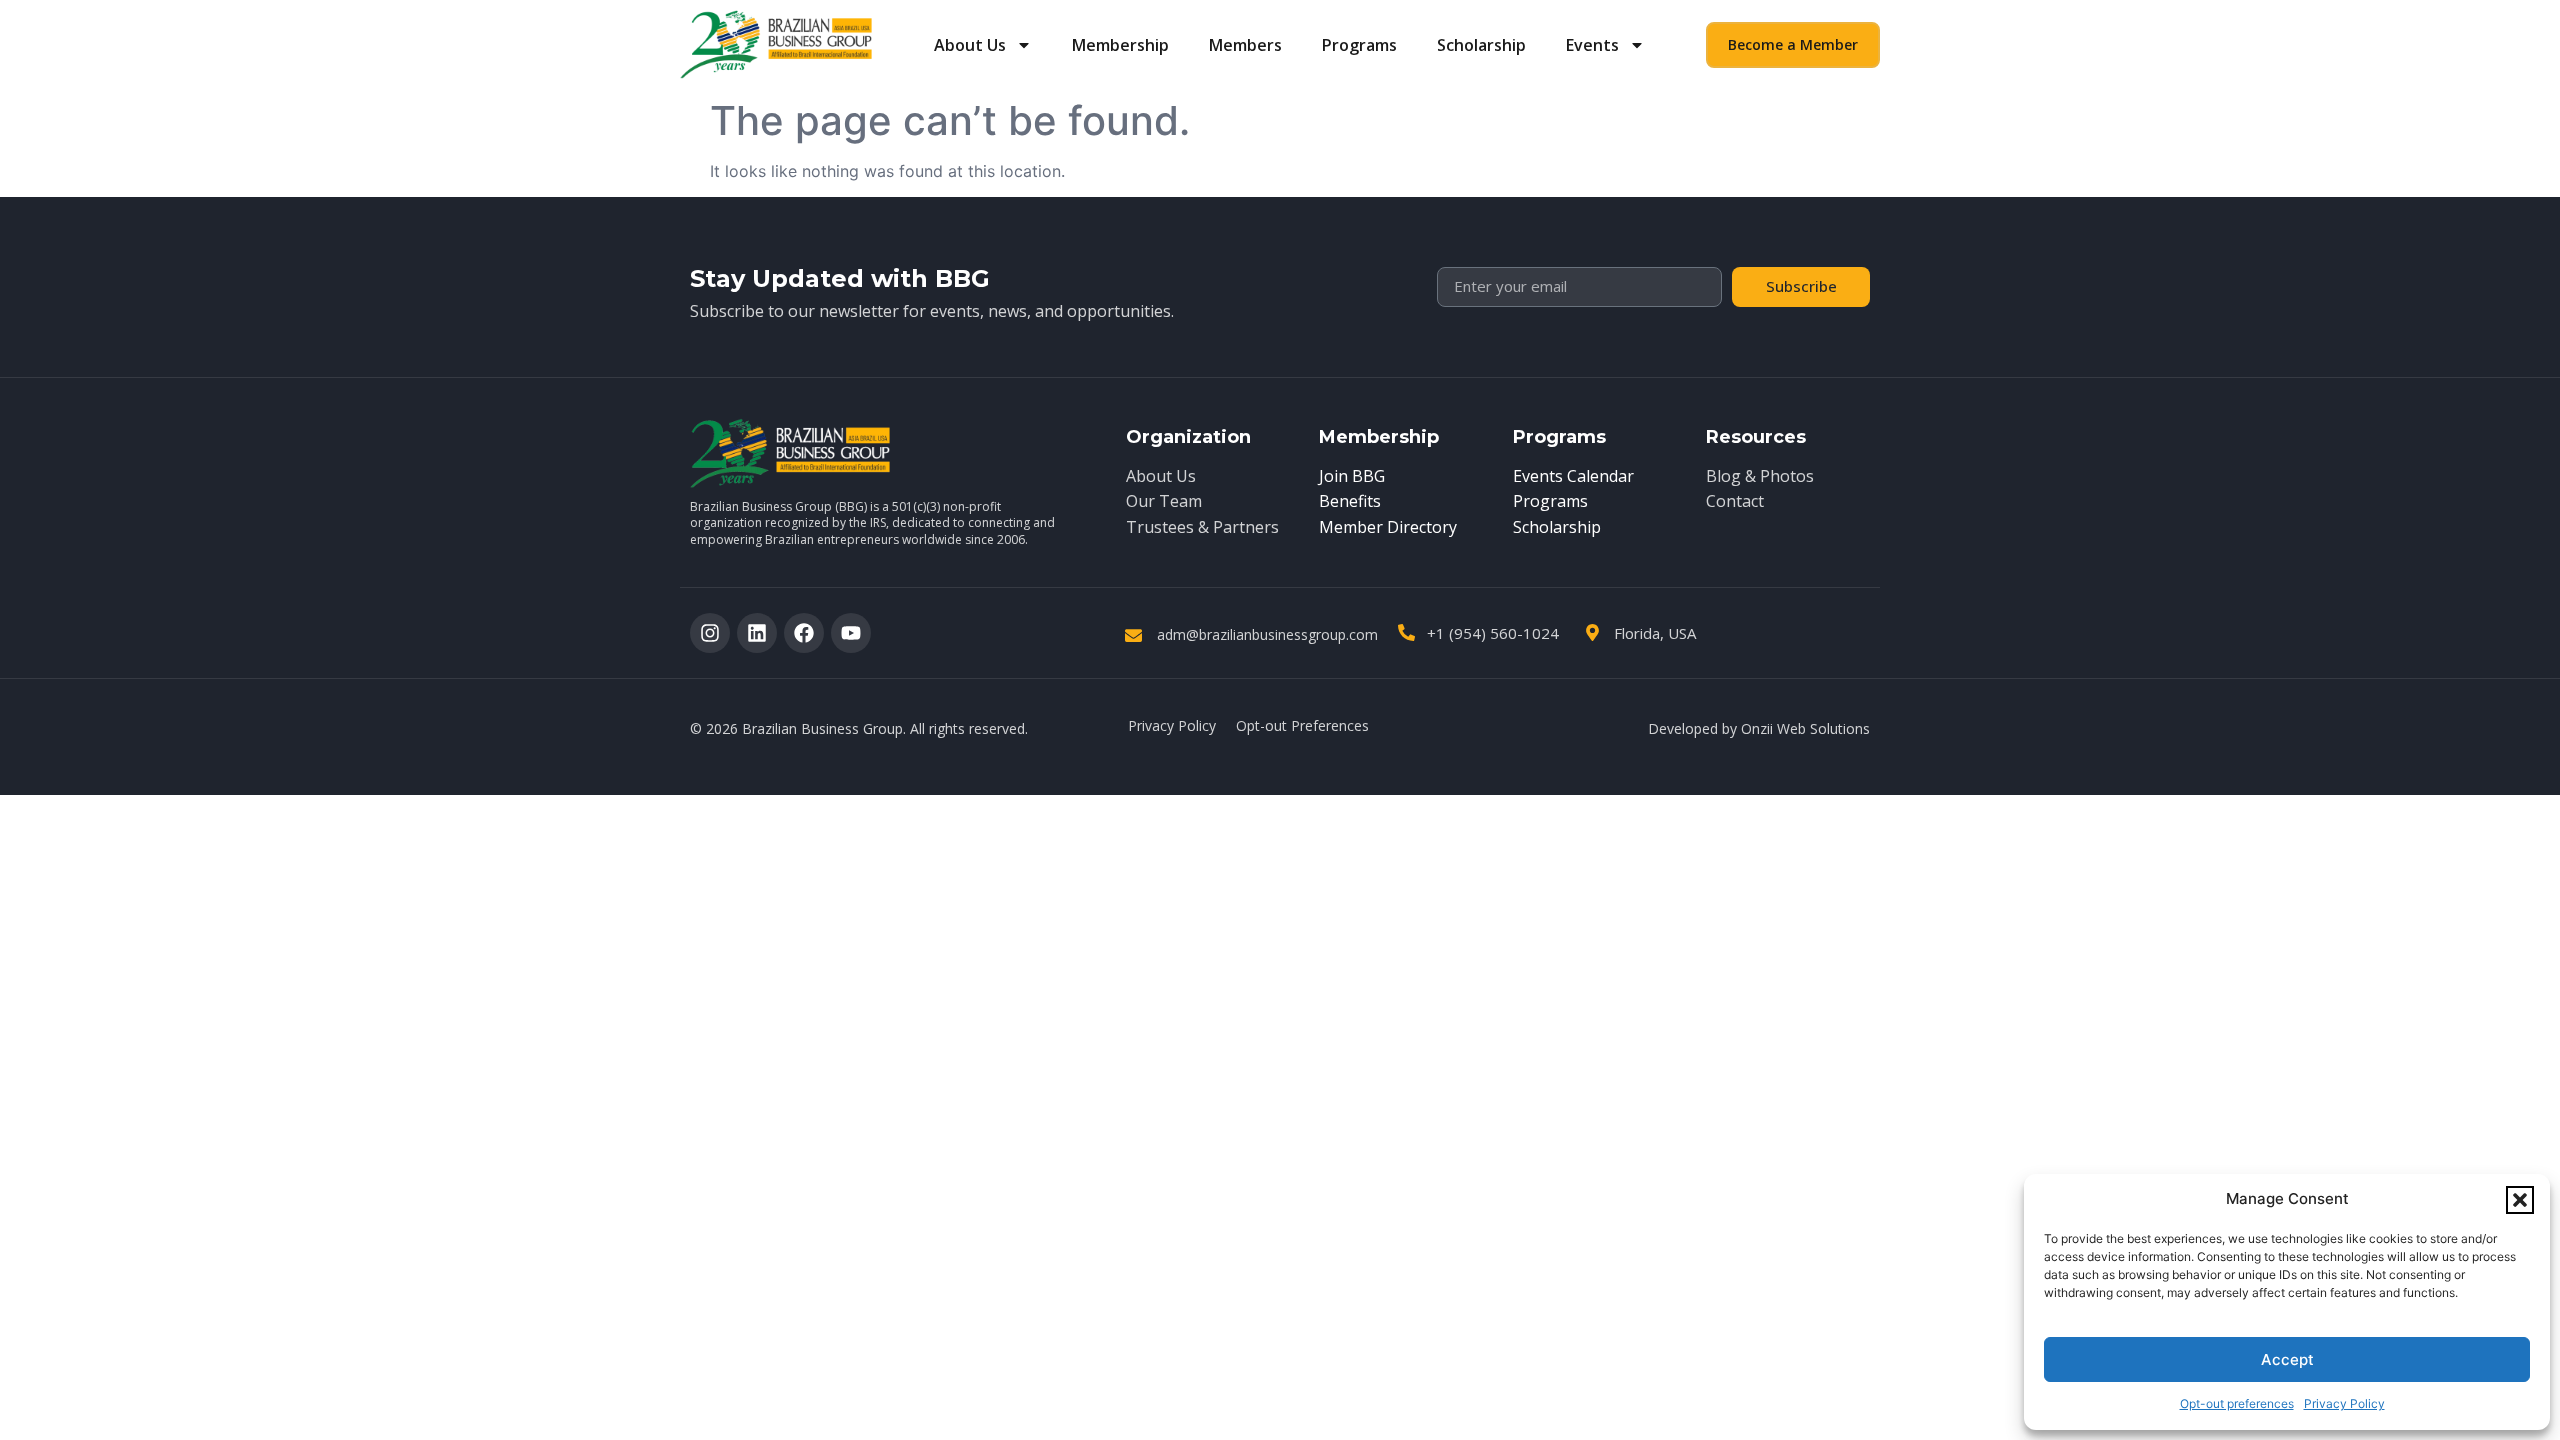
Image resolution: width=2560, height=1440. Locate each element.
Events (1592, 45)
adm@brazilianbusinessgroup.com (1267, 634)
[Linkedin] (757, 633)
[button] (2520, 1200)
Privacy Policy (2344, 1403)
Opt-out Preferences (1302, 725)
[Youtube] (851, 633)
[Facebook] (804, 633)
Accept (2287, 1359)
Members (1245, 45)
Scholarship (1481, 45)
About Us (970, 45)
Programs (1359, 45)
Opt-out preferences (2237, 1403)
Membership (1120, 45)
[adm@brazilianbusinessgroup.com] (1133, 635)
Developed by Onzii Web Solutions (1759, 728)
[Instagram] (710, 633)
